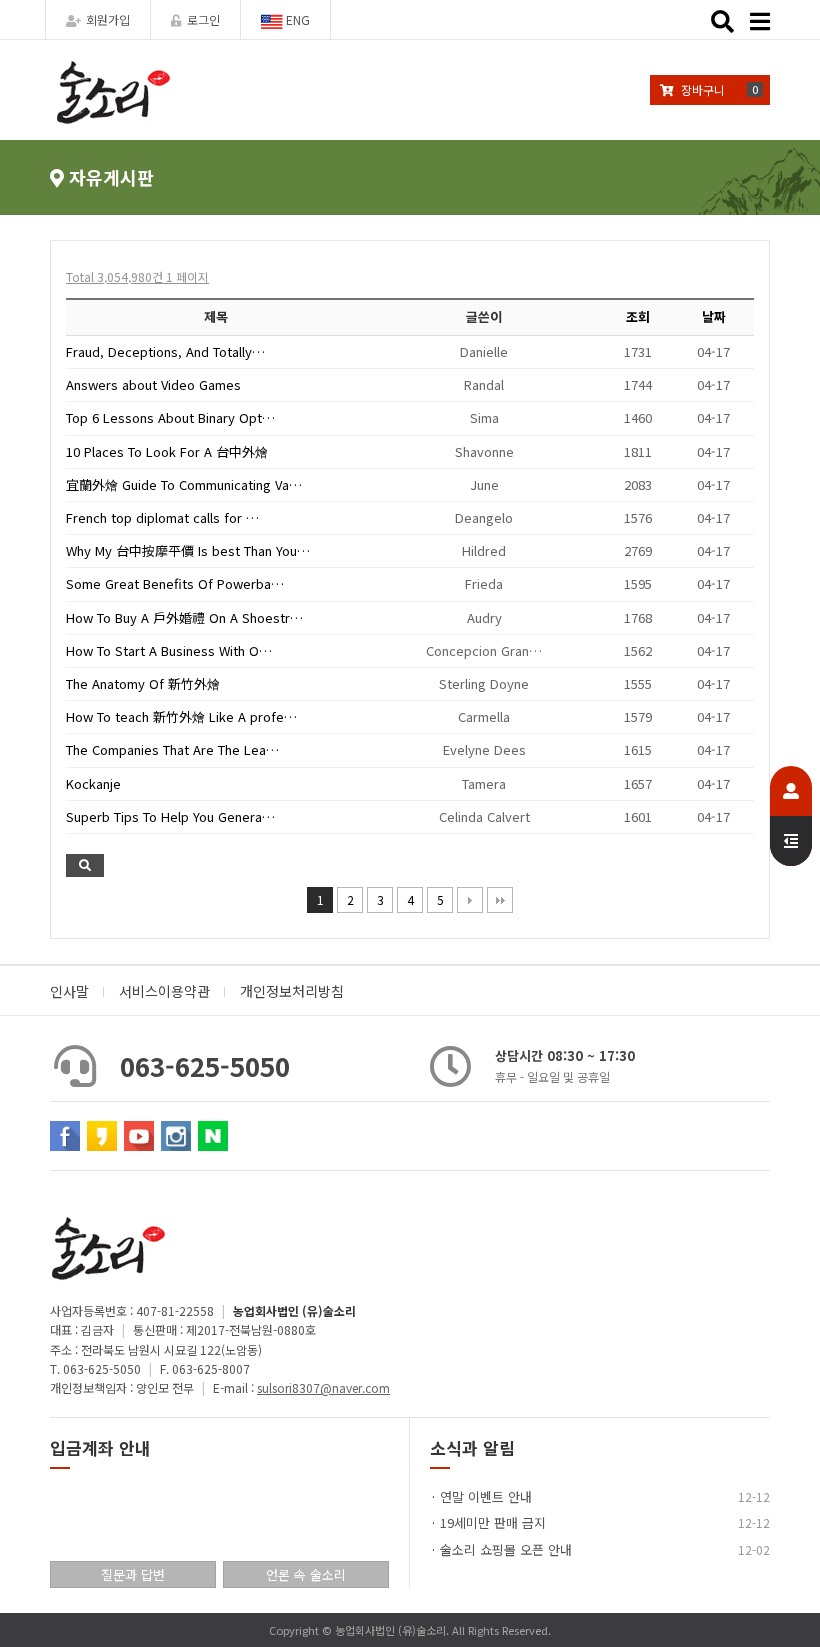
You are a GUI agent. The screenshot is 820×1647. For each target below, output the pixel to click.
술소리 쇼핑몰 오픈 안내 (506, 1549)
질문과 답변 (133, 1574)
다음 (470, 900)
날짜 (714, 316)
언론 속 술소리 (306, 1574)
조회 (638, 316)
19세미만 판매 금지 (493, 1522)
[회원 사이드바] (791, 816)
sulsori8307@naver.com (323, 1387)
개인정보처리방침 (292, 991)
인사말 (69, 991)
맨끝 (500, 900)
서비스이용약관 (164, 991)
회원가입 (108, 19)
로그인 (203, 19)
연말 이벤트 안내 (486, 1496)
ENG (296, 19)
